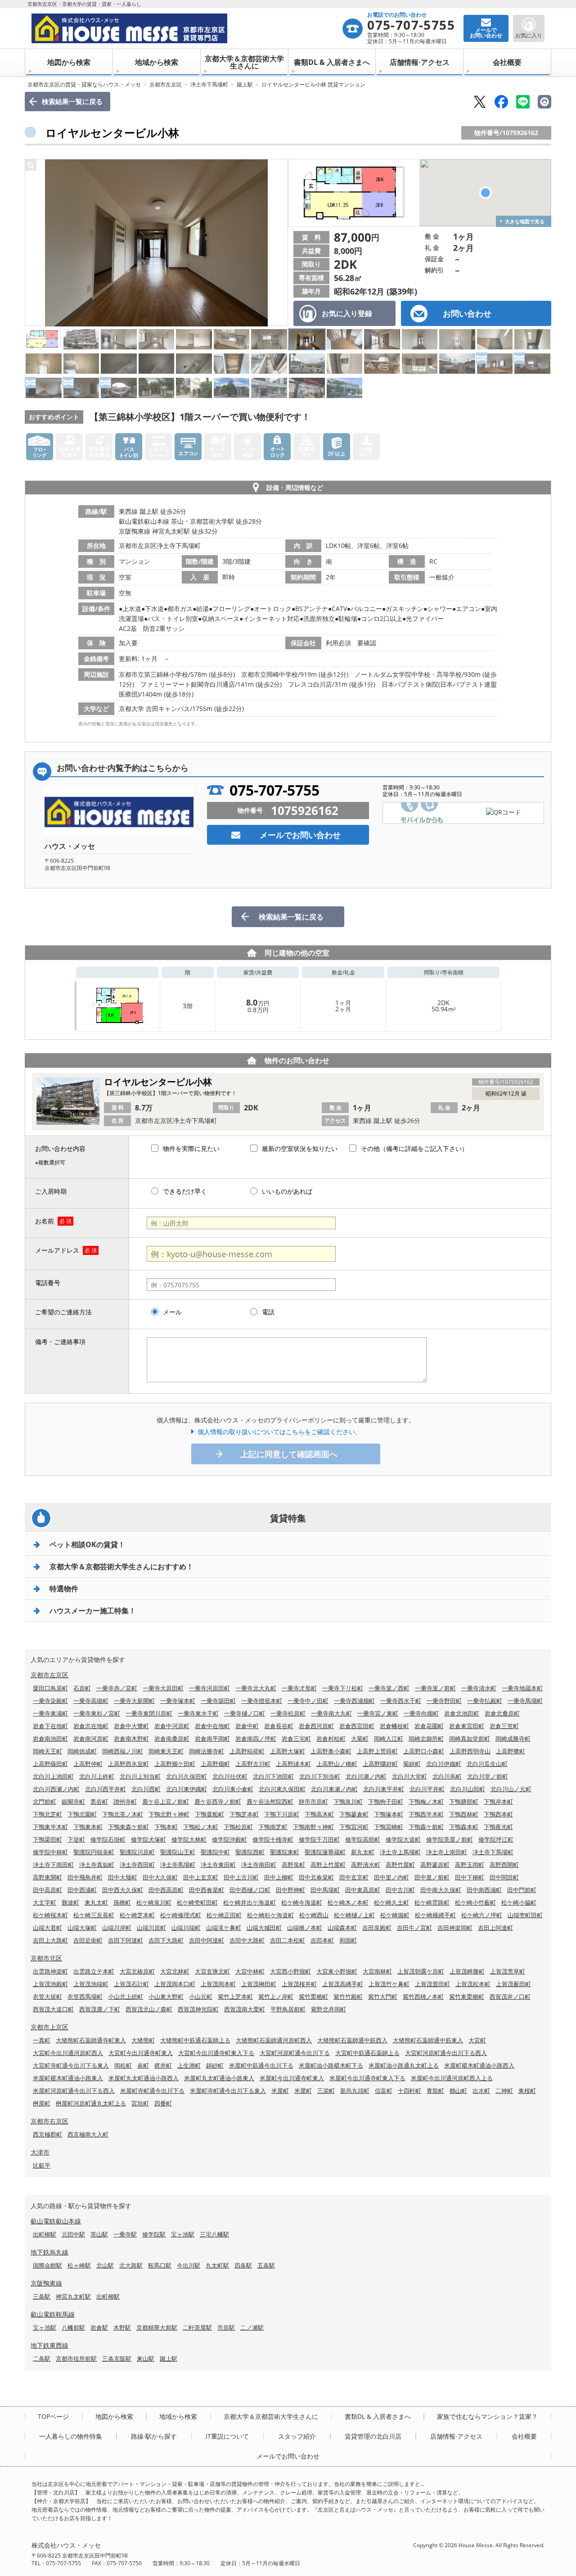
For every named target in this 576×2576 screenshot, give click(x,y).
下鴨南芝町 (273, 1827)
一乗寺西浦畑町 (354, 1701)
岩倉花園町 (429, 1726)
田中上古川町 (241, 1877)
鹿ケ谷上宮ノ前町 (166, 1802)
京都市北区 (46, 1958)
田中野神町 (290, 1890)
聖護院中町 (215, 1852)
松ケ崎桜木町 (50, 1915)
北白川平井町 (427, 1789)
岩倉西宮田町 (357, 1726)
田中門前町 (522, 1890)
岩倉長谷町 (279, 1726)
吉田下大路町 (166, 1940)
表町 (143, 2065)
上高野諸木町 (293, 1764)
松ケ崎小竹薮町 (475, 1902)
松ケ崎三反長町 (94, 1915)
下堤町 (76, 1839)
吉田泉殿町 (377, 1928)
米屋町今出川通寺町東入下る (367, 2078)
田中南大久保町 (441, 1890)
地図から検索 (69, 62)
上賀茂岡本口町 (175, 1984)
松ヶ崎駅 (79, 2265)
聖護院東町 (285, 1852)
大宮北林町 (175, 1971)
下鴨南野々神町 (313, 1827)
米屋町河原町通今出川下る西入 (74, 2091)
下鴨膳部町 (464, 1802)
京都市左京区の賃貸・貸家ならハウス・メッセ (84, 84)
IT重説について (227, 2436)
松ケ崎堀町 (395, 1915)
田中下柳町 (470, 1877)
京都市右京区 (49, 2121)
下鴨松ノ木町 (201, 1827)
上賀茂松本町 (473, 1984)
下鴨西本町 (498, 1814)
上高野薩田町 (50, 1764)
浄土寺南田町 (259, 1865)
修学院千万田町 (319, 1839)
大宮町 (477, 2040)
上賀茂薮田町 (513, 1984)
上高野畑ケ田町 (175, 1764)
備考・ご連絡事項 (60, 1342)
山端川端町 (186, 1928)
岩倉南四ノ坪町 (256, 1738)
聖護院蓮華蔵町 (325, 1852)
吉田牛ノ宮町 (414, 1928)
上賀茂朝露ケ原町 (421, 1971)
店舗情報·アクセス (420, 62)
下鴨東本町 (88, 1827)
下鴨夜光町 (498, 1827)
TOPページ (53, 2417)
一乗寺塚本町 (178, 1701)
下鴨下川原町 (282, 1814)
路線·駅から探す (154, 2436)
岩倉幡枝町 (394, 1726)
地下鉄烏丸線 (49, 2252)
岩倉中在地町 (212, 1726)
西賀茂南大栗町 (245, 2009)
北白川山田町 (468, 1789)
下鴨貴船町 (209, 1814)
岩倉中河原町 (172, 1726)
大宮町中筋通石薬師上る (367, 2053)
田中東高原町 (363, 1890)
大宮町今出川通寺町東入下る (216, 2053)
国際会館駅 (47, 2265)
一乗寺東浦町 (50, 1713)
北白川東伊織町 (187, 1789)
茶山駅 (99, 2234)
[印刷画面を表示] (544, 102)
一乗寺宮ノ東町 (378, 1713)
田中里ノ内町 (391, 1877)
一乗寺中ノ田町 (308, 1701)
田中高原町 (47, 1890)
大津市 (40, 2152)
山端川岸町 (117, 1928)
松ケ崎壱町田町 (197, 1902)
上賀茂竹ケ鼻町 (389, 1984)
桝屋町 (42, 2103)
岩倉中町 (247, 1726)
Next (279, 243)
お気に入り (529, 35)
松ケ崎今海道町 (302, 1902)
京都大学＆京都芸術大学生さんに (244, 62)
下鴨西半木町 (426, 1814)
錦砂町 (215, 2065)
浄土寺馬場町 (178, 1865)
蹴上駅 (245, 84)
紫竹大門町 (383, 1997)
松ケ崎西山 (314, 1915)
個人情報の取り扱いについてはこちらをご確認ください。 (279, 1432)
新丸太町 (363, 1852)
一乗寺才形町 (299, 1688)
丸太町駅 (217, 2265)
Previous (34, 243)
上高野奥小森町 (331, 1751)
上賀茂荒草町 (508, 1971)
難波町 (70, 1902)
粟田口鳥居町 (50, 1688)
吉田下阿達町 (126, 1940)
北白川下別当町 (320, 1776)
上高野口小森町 (424, 1751)
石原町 (82, 1688)
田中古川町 (400, 1890)
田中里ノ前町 (432, 1877)
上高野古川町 (253, 1764)
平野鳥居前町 (288, 2009)
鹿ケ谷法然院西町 (270, 1802)
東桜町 (527, 2091)
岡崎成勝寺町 (513, 1738)
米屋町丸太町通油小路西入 (144, 2078)
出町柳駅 (45, 2234)
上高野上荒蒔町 (377, 1751)
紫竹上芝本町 (235, 1997)
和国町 (348, 1940)
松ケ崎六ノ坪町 (482, 1915)
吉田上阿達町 (495, 1928)
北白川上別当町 (140, 1776)
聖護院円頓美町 (94, 1852)
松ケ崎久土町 (391, 1902)
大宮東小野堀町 (337, 1971)
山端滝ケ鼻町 (224, 1928)
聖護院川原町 (137, 1852)
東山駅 (146, 2359)
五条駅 (266, 2265)
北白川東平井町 (384, 1789)
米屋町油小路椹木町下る (331, 2065)
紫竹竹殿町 (348, 1997)
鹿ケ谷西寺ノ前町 (218, 1802)
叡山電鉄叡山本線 (56, 2221)
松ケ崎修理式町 (181, 1915)
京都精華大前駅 (157, 2327)
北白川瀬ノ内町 (366, 1776)
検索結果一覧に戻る (72, 101)
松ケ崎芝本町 (137, 1915)
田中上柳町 (279, 1877)
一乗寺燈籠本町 (262, 1701)
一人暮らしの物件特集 (71, 2436)
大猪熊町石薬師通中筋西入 (352, 2040)
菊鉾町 (412, 1764)
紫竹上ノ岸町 (276, 1997)
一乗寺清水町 (479, 1688)
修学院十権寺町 (273, 1839)
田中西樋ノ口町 (250, 1890)
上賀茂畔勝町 (467, 1971)
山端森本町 (342, 1928)
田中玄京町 (354, 1877)
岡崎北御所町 (426, 1738)
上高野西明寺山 (470, 1751)
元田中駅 (73, 2234)
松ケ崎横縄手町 (435, 1915)
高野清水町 (366, 1865)
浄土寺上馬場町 (400, 1852)
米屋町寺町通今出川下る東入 (228, 2091)
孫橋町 (122, 1902)
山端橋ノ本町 (305, 1928)
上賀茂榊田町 (259, 1984)
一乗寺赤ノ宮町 (117, 1688)
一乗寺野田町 (444, 1701)
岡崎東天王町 (166, 1751)
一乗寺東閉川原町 (149, 1713)
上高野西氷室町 (128, 1764)
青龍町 (435, 2091)
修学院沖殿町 (229, 1839)
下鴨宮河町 (354, 1827)
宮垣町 (140, 2103)
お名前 (45, 1221)
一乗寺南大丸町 (331, 1713)
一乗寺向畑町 (421, 1713)
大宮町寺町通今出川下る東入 (71, 2065)
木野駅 (122, 2327)
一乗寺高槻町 (91, 1701)
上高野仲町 (88, 1764)
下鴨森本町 (464, 1827)
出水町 (481, 2091)
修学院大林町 (189, 1839)
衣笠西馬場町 (85, 1997)
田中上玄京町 (201, 1877)
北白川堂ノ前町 (488, 1776)
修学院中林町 (50, 1852)
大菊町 (360, 1738)
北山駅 (105, 2265)
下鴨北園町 (82, 1814)
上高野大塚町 (288, 1751)
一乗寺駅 (125, 2234)
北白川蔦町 (447, 1776)
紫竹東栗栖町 (467, 1997)
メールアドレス (57, 1250)
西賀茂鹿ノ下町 (100, 2009)
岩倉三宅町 (296, 1738)
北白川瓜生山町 (487, 1764)
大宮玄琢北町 (212, 1971)
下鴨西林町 (464, 1814)
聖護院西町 (250, 1852)
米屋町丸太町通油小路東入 (219, 2078)
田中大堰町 (123, 1877)
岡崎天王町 (47, 1751)
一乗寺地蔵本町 (522, 1688)
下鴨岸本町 (498, 1802)
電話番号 (48, 1283)
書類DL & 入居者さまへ (332, 62)
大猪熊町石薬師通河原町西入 (274, 2040)
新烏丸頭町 (355, 2091)
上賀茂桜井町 (299, 1984)
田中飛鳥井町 (85, 1877)
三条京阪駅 (117, 2359)
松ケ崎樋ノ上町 (354, 1915)
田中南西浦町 (484, 1890)
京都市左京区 (166, 84)
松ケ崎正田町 (224, 1915)
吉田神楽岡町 (455, 1928)
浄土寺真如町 (97, 1865)
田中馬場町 (325, 1890)
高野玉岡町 (470, 1865)
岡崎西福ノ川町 (123, 1751)
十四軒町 (409, 2091)
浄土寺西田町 (137, 1865)
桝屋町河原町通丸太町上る (91, 2103)
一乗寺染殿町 (50, 1701)
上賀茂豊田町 (432, 1984)
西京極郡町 (47, 2134)
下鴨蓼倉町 (354, 1814)
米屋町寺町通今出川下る (152, 2091)
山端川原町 (151, 1928)
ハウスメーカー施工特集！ (93, 1611)
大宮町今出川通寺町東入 (141, 2053)
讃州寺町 (125, 1802)
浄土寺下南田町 (53, 1865)
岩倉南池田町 (50, 1738)
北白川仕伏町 (230, 1776)
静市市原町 (313, 1802)
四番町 (163, 2103)
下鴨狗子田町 (386, 1802)
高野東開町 (47, 1877)
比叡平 (42, 2165)
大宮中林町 (250, 1971)
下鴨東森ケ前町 (128, 1827)
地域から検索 (157, 62)
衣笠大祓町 (47, 1997)
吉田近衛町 (88, 1940)
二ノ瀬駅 (252, 2327)
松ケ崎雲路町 (432, 1902)
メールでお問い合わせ (300, 835)
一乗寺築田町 (218, 1701)
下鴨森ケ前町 (426, 1827)
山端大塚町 (82, 1928)
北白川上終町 (97, 1776)
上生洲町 (189, 2065)
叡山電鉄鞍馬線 (53, 2314)
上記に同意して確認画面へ (289, 1454)
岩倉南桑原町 (172, 1738)
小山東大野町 (166, 1997)
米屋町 (280, 2091)
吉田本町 (322, 1940)
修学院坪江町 (496, 1839)
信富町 (384, 2091)
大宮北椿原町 (137, 1971)
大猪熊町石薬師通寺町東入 (91, 2040)
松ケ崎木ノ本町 (348, 1902)
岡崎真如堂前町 (470, 1738)
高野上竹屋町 (328, 1865)
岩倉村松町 (331, 1738)
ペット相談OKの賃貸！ (87, 1544)
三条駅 (42, 2296)
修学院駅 (154, 2234)
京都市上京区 (49, 2027)
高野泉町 (293, 1865)
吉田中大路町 (247, 1940)
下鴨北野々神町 (169, 1814)
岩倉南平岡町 (212, 1738)
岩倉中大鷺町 (131, 1726)
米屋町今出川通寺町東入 (292, 2078)
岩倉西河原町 (316, 1726)
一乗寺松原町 (288, 1713)
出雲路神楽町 (50, 1971)
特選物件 (64, 1589)
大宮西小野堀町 (290, 1971)
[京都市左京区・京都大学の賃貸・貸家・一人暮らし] (187, 28)
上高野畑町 (215, 1764)
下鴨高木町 (319, 1814)
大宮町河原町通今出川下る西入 (446, 2053)
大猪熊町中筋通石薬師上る (195, 2040)
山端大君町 (47, 1928)
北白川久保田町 (187, 1776)
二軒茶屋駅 (197, 2327)
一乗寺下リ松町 (343, 1688)
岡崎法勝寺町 (207, 1751)
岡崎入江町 (389, 1738)
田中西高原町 (166, 1890)
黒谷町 (99, 1802)
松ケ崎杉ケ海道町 (270, 1915)
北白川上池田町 (53, 1776)
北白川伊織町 (444, 1764)
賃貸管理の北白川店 (373, 2436)
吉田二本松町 (288, 1940)
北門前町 (45, 1802)
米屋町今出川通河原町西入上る (452, 2078)
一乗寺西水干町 (401, 1701)
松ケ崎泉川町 (154, 1902)
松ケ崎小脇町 (519, 1902)
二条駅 (42, 2359)
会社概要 (507, 62)
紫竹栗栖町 (313, 1997)
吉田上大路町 (50, 1940)
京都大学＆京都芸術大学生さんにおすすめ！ (121, 1566)
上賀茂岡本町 (218, 1984)
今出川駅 (189, 2265)
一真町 (42, 2040)
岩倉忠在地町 (91, 1726)
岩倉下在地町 (50, 1726)
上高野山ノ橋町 (337, 1764)
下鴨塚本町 (389, 1814)
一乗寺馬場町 (525, 1701)
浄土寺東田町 (218, 1865)
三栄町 (326, 2091)
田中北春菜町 (316, 1877)
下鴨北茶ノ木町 (123, 1814)
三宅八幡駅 (214, 2234)
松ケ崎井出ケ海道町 (250, 1902)
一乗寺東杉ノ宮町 (97, 1713)
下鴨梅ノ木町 (426, 1802)
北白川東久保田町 (282, 1789)
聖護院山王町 (178, 1852)
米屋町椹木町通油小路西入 (479, 2065)
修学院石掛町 (108, 1839)
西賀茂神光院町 (198, 2009)
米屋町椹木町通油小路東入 (68, 2078)
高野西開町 (504, 1865)
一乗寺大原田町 (163, 1688)
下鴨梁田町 (47, 1839)
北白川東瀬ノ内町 (334, 1789)
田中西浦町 (82, 1890)
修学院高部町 (363, 1839)
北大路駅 (131, 2265)
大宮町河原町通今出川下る (295, 2053)
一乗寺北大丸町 (256, 1688)
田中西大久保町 (123, 1890)
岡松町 (123, 2065)
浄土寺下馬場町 (209, 84)
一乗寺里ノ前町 (435, 1688)
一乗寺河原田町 (209, 1688)
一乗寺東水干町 (198, 1713)
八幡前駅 (73, 2327)
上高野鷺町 (511, 1751)
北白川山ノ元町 (511, 1789)
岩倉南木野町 (131, 1738)
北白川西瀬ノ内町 (56, 1789)
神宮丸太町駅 (73, 2296)
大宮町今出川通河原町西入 (68, 2053)
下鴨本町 (166, 1827)
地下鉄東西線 (49, 2345)
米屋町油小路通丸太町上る (404, 2065)
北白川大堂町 (409, 1776)
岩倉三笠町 (504, 1726)
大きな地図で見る (525, 221)
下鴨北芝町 (47, 1814)
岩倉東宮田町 (467, 1726)
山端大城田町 (264, 1928)
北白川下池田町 (273, 1776)
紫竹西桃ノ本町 (423, 1997)
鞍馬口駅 (160, 2265)
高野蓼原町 (435, 1865)
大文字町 (45, 1902)
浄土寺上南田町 (447, 1852)
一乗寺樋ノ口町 (245, 1713)
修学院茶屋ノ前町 (450, 1839)
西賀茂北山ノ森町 (149, 2009)
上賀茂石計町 (131, 1984)
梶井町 (163, 2065)
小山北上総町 (126, 1997)
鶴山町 (458, 2091)
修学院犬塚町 (148, 1839)
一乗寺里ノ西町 (389, 1688)
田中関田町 (504, 1877)
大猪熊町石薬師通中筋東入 (428, 2040)
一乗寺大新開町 (134, 1701)
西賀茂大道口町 (53, 2009)
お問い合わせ (467, 313)
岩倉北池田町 (462, 1713)
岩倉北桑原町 (502, 1713)
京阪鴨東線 (46, 2283)
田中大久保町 (160, 1877)
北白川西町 (146, 1789)
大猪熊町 (143, 2040)
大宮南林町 (377, 1971)
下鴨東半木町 (50, 1827)
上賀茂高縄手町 (343, 1984)
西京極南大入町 (88, 2134)
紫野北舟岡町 (328, 2009)
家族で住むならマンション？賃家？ (487, 2417)
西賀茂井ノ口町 (510, 1997)
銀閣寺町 (73, 1802)
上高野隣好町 (380, 1764)
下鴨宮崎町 (389, 1827)
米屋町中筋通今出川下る (261, 2065)
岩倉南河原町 (91, 1738)
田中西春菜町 (207, 1890)
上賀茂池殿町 (50, 1984)
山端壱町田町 (525, 1915)
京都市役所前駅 (76, 2359)
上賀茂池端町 (91, 1984)
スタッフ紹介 (297, 2436)
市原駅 (226, 2327)
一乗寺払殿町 (485, 1701)
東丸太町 (96, 1902)
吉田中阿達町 (207, 1940)
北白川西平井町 (106, 1789)
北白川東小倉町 (233, 1789)
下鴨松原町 (238, 1827)
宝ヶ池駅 (183, 2234)
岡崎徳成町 (82, 1751)
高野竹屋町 (400, 1865)
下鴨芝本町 (244, 1814)
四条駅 (243, 2265)
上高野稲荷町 (247, 1751)
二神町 (504, 2091)
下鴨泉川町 (348, 1802)
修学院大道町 (403, 1839)
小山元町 (201, 1997)
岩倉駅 (99, 2327)
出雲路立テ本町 (94, 1971)
